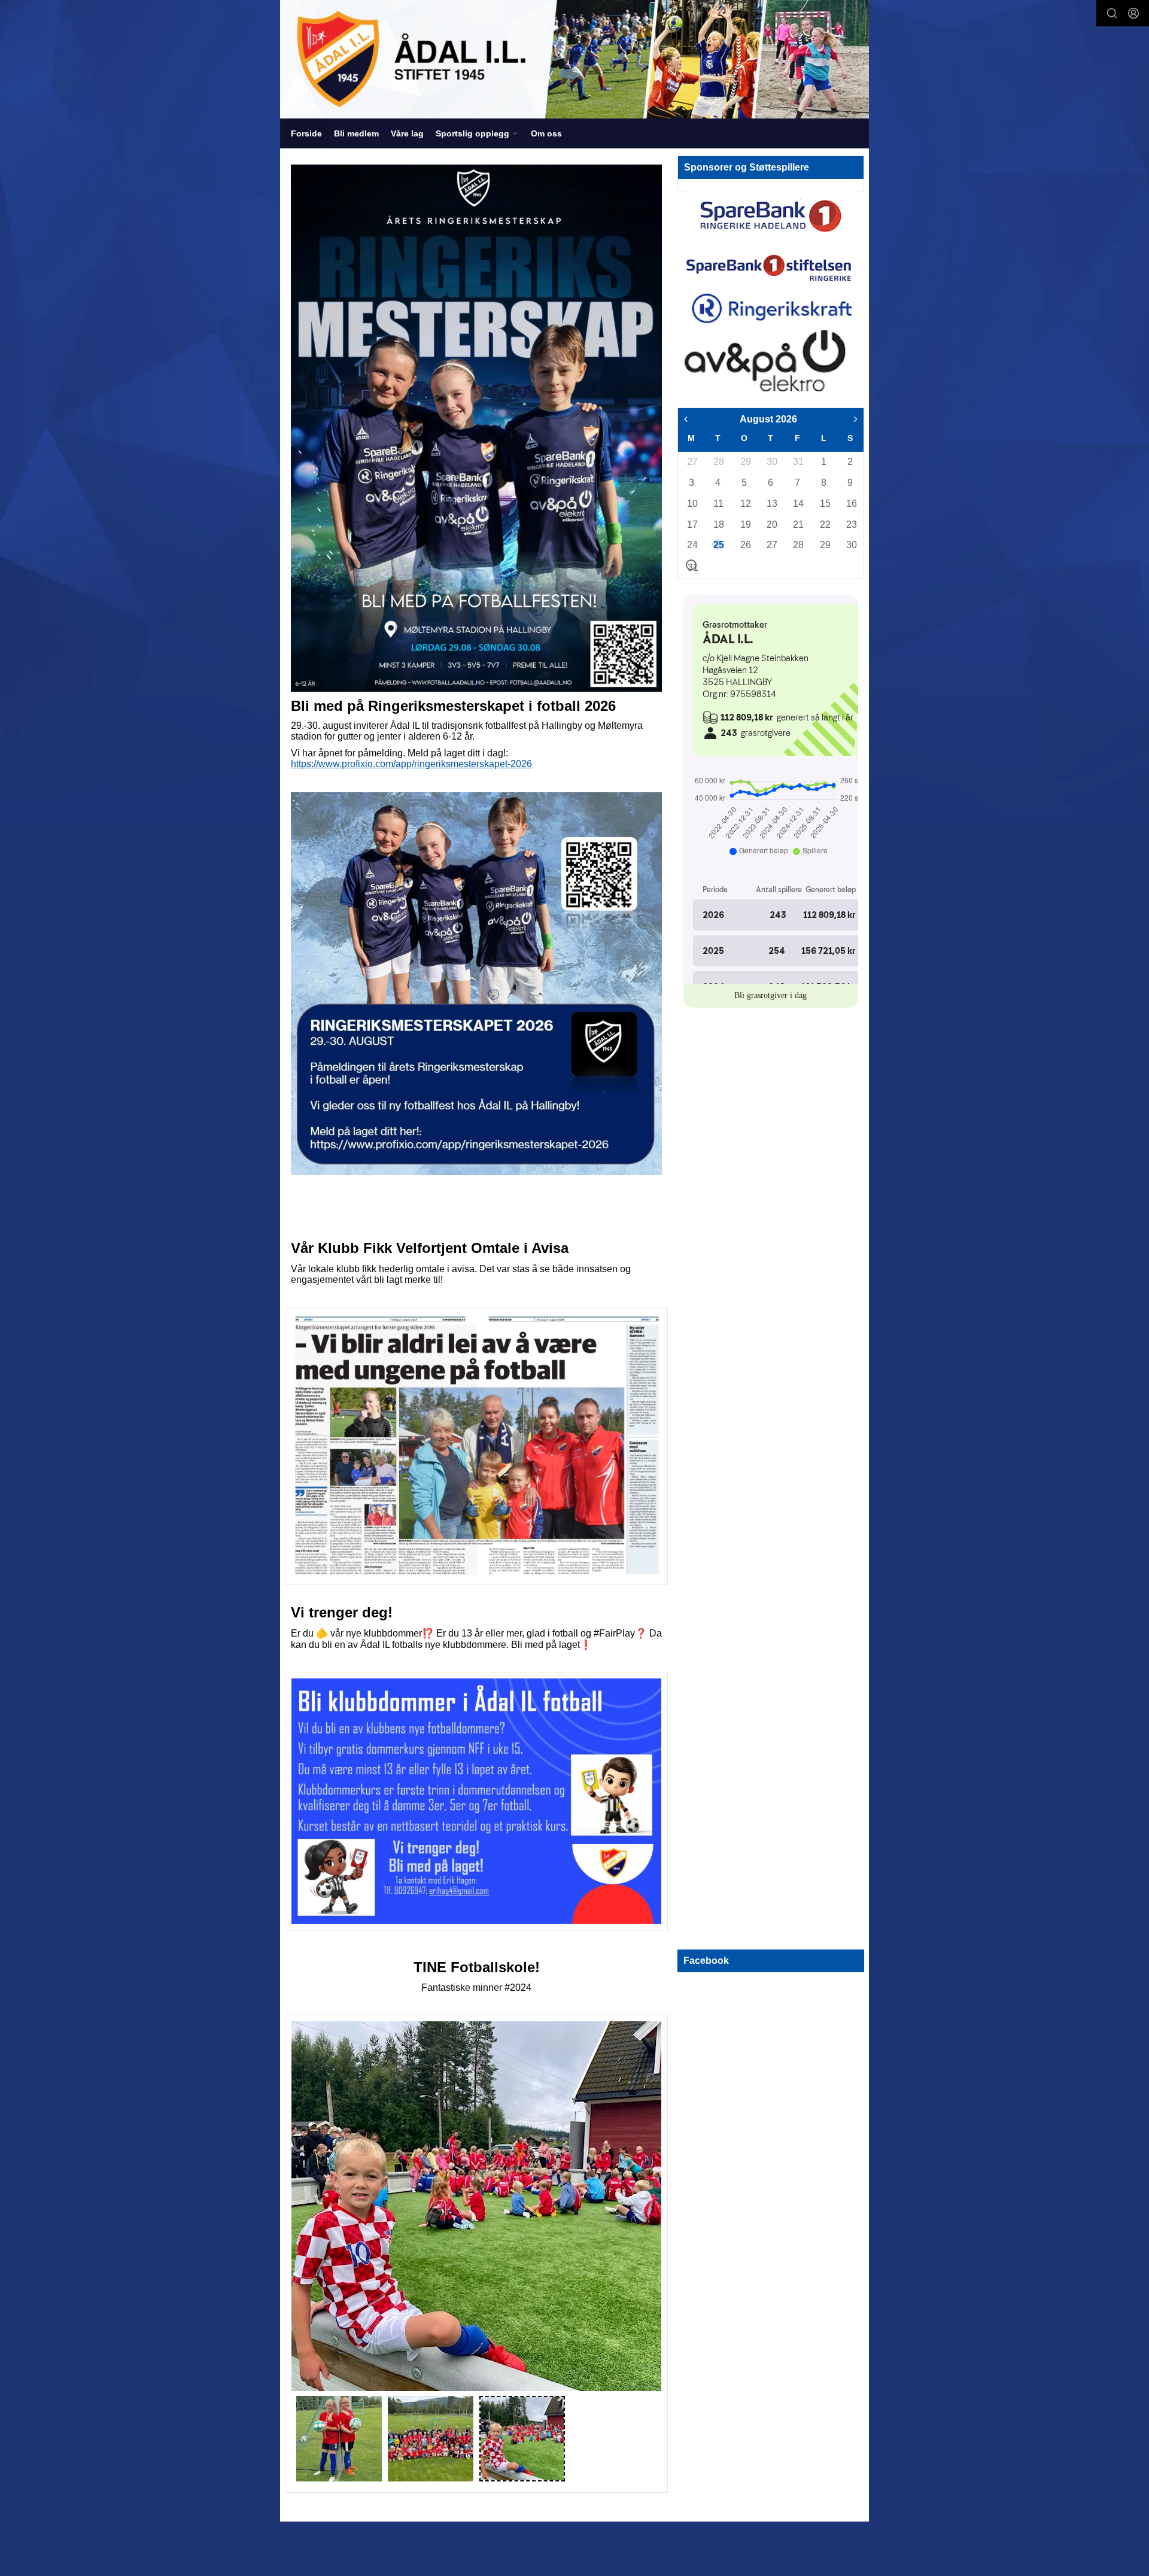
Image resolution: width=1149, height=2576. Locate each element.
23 (851, 524)
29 (745, 462)
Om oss (546, 133)
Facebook (706, 1961)
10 (692, 504)
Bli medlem (356, 133)
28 (718, 462)
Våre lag (407, 133)
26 (745, 545)
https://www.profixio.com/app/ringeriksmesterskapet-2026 (411, 764)
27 (692, 462)
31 (798, 462)
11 (718, 504)
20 (771, 524)
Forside (306, 133)
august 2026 (768, 419)
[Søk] (1112, 13)
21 (798, 524)
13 (771, 504)
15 (825, 504)
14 (798, 504)
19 (745, 524)
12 (745, 504)
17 (692, 524)
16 (851, 504)
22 (825, 524)
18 (718, 524)
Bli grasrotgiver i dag (770, 995)
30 (771, 462)
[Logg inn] (1133, 13)
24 (692, 545)
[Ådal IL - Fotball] (574, 59)
